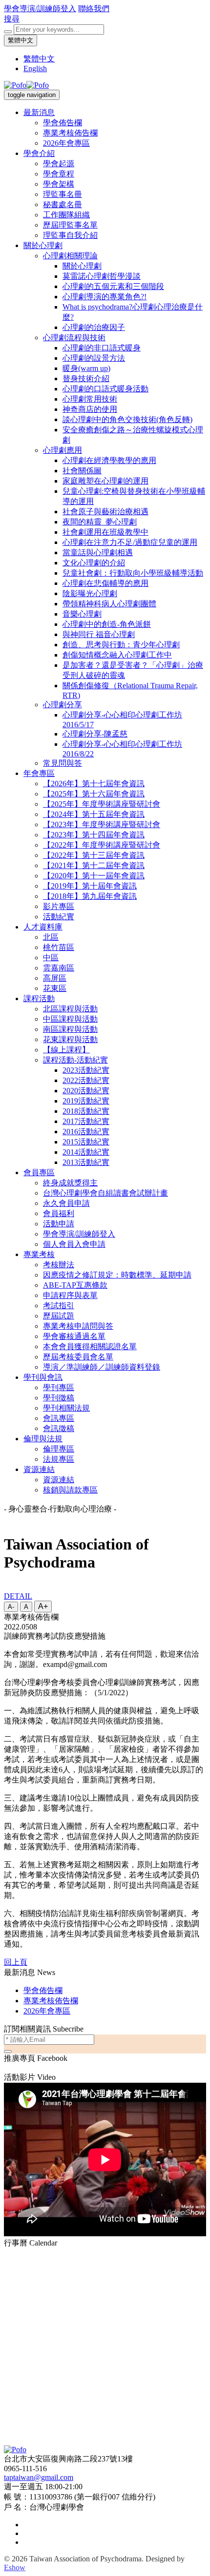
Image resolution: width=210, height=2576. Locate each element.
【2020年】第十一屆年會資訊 (94, 876)
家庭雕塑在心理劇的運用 (105, 481)
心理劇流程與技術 (74, 338)
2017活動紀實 (86, 1121)
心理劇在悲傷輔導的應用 (105, 583)
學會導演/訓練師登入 (40, 9)
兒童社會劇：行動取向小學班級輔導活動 (133, 573)
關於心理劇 (43, 245)
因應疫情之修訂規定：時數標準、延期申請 (117, 1275)
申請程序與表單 (70, 1295)
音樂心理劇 (82, 614)
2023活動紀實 (86, 1070)
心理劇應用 (63, 450)
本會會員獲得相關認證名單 (90, 1346)
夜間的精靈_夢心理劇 (100, 522)
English (35, 68)
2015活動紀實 (86, 1142)
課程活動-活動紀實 (75, 1060)
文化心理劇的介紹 (94, 563)
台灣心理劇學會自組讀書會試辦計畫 (105, 1193)
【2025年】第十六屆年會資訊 (94, 794)
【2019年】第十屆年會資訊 (90, 886)
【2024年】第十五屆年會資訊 (94, 814)
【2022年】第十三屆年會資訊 (94, 855)
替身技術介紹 (86, 378)
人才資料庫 (43, 927)
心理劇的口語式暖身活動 (105, 389)
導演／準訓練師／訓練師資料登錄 (102, 1367)
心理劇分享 (63, 705)
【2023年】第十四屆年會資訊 (94, 835)
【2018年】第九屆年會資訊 (90, 896)
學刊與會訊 (43, 1377)
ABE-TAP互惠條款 (75, 1285)
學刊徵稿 (59, 1398)
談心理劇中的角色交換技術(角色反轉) (127, 419)
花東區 (55, 988)
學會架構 (59, 184)
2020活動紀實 (86, 1091)
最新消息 (39, 112)
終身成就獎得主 (70, 1183)
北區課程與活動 (70, 1009)
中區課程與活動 (70, 1019)
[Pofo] (26, 85)
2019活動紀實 (86, 1101)
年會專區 (39, 773)
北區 (51, 937)
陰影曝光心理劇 (90, 593)
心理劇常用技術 (90, 399)
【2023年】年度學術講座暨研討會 (102, 824)
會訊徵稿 (59, 1428)
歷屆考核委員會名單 (78, 1357)
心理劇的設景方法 (94, 358)
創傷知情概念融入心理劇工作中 (117, 655)
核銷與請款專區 (70, 1490)
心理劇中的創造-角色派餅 (107, 624)
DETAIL (18, 1596)
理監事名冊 (63, 194)
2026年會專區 (66, 143)
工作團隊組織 (66, 215)
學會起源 (59, 164)
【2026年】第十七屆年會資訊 (94, 784)
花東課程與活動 (70, 1039)
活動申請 (59, 1224)
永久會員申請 (66, 1203)
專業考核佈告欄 (70, 133)
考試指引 (59, 1306)
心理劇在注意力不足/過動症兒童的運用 (130, 542)
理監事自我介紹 (70, 235)
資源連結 (39, 1469)
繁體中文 (21, 40)
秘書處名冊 (63, 204)
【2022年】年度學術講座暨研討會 (102, 845)
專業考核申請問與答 (78, 1326)
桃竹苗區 (59, 947)
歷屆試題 (59, 1316)
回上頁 (16, 1962)
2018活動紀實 (86, 1111)
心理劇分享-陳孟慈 (95, 734)
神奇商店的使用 (90, 409)
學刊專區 (59, 1387)
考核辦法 (59, 1265)
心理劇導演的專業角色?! (105, 297)
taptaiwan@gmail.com (39, 2477)
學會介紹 (39, 153)
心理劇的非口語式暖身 (102, 348)
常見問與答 (63, 763)
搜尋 (12, 19)
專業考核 (39, 1254)
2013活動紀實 (86, 1162)
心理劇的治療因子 (94, 327)
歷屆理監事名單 (70, 225)
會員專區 (39, 1172)
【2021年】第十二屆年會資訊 (94, 865)
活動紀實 (59, 917)
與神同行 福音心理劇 (99, 634)
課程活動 (39, 998)
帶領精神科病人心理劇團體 (109, 604)
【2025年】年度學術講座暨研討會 (102, 804)
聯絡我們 (94, 9)
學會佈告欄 (63, 123)
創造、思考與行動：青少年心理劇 (121, 645)
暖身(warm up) (86, 368)
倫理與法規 (43, 1439)
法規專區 (59, 1459)
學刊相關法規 (66, 1408)
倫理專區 (59, 1449)
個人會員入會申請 (74, 1244)
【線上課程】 (66, 1050)
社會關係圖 (82, 471)
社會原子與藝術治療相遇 (105, 512)
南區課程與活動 (70, 1029)
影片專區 (59, 906)
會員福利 (59, 1213)
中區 (51, 958)
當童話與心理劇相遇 (98, 552)
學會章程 (59, 174)
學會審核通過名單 (74, 1336)
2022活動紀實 (86, 1080)
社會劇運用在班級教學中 (105, 532)
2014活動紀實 (86, 1152)
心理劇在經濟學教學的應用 (109, 460)
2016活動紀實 (86, 1132)
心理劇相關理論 (70, 256)
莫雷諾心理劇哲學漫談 (102, 276)
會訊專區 (59, 1418)
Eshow (15, 2567)
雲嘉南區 (59, 968)
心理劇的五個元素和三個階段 (113, 286)
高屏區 (55, 978)
